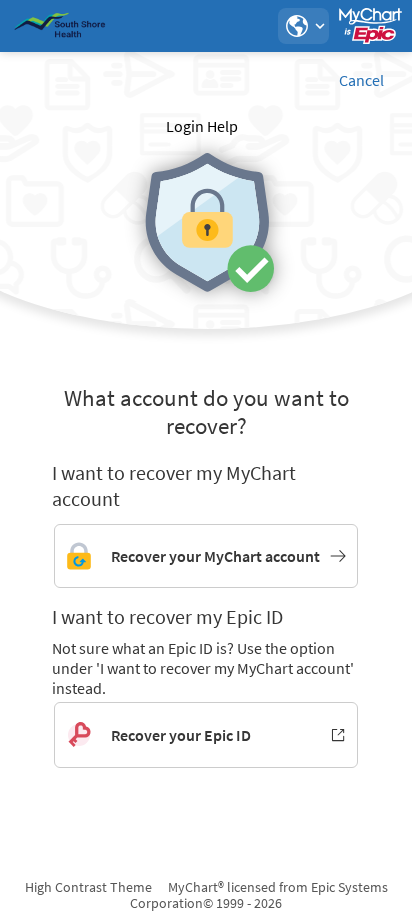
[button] (303, 26)
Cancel (361, 80)
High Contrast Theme (88, 887)
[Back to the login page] (69, 26)
